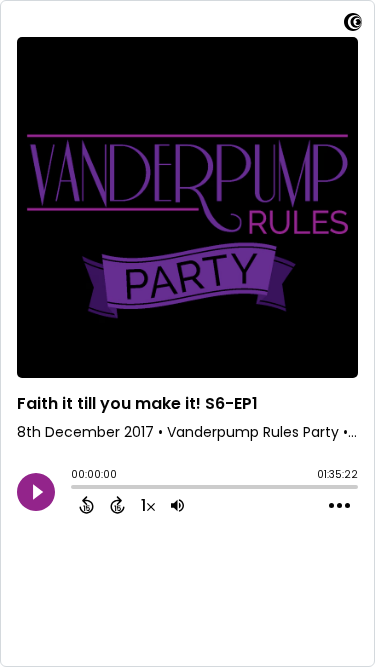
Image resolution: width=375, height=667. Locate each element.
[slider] (76, 489)
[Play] (36, 492)
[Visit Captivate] (353, 25)
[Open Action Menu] (339, 506)
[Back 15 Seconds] (86, 505)
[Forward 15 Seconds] (117, 505)
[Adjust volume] (177, 505)
